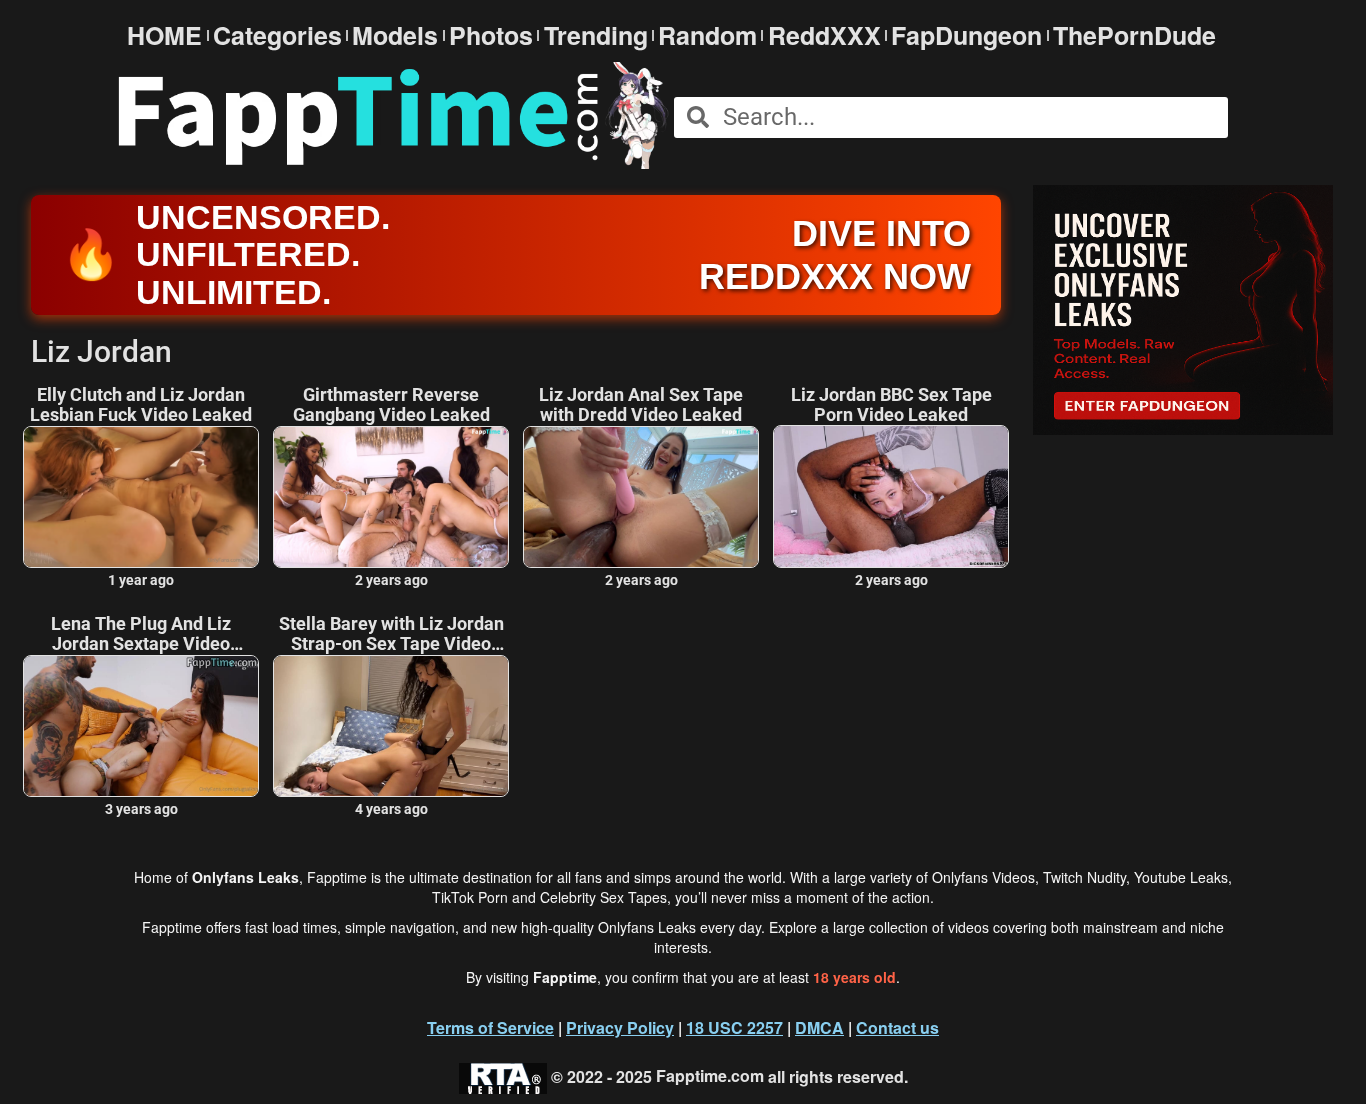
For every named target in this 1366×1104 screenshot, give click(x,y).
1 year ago (141, 580)
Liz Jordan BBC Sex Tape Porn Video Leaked (891, 405)
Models (395, 35)
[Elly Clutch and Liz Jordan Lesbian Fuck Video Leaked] (141, 497)
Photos (491, 35)
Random (707, 35)
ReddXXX (824, 35)
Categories (277, 35)
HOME (164, 35)
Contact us (897, 1027)
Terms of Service (490, 1027)
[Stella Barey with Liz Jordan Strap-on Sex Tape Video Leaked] (391, 726)
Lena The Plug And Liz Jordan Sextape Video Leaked (141, 634)
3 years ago (141, 809)
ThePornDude (1134, 35)
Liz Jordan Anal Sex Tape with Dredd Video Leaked (641, 405)
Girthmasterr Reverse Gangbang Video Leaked (391, 405)
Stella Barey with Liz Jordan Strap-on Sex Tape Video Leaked (391, 634)
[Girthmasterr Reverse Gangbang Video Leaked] (391, 497)
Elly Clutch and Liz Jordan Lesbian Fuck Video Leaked (141, 405)
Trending (596, 35)
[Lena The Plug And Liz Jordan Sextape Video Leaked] (141, 726)
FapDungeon (966, 35)
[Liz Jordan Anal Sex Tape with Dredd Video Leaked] (641, 497)
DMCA (819, 1027)
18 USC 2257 (734, 1027)
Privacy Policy (620, 1027)
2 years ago (391, 580)
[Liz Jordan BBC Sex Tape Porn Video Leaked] (891, 496)
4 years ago (391, 809)
